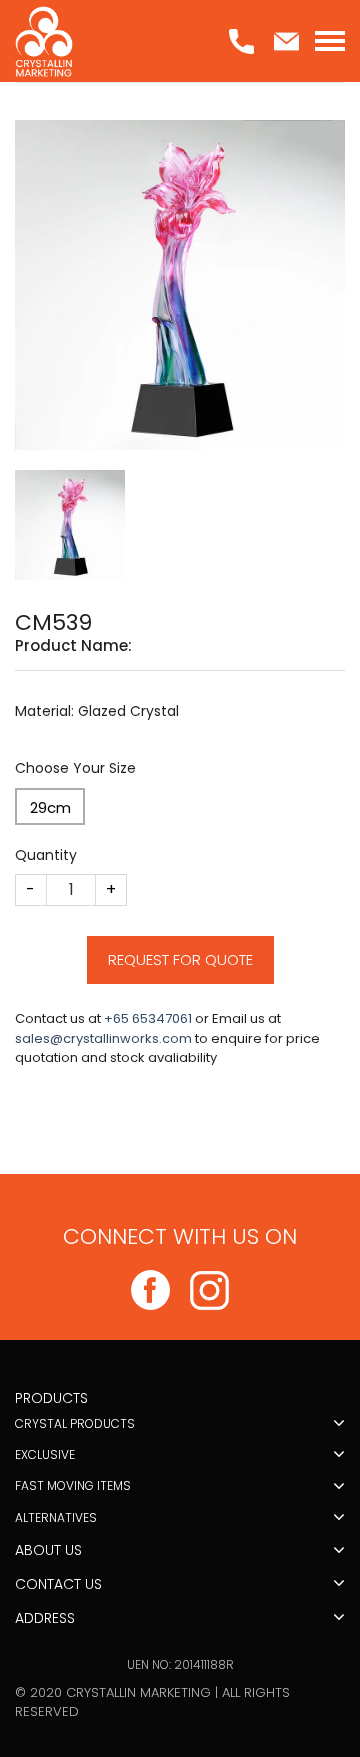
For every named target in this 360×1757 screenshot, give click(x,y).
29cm (50, 807)
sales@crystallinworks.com (103, 1038)
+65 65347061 (148, 1018)
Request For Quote (180, 959)
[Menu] (330, 41)
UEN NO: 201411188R (180, 1664)
